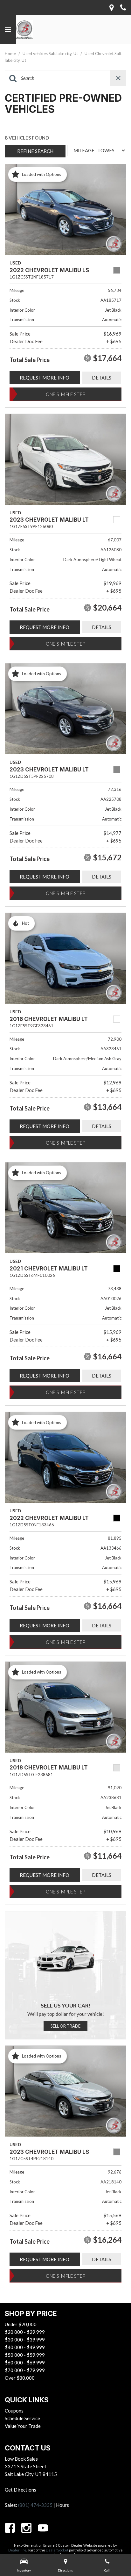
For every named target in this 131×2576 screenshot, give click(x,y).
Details (102, 378)
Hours (62, 2505)
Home (11, 54)
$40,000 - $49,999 (25, 2347)
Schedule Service (22, 2418)
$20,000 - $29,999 (25, 2332)
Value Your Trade (23, 2426)
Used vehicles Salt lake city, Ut (51, 54)
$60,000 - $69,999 (25, 2363)
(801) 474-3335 (35, 2505)
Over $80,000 (20, 2378)
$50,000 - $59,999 (25, 2355)
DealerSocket (57, 2550)
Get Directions (21, 2490)
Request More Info (45, 378)
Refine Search (35, 151)
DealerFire (17, 2550)
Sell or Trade (65, 2026)
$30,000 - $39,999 (25, 2340)
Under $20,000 (21, 2324)
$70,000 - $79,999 (25, 2370)
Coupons (14, 2411)
